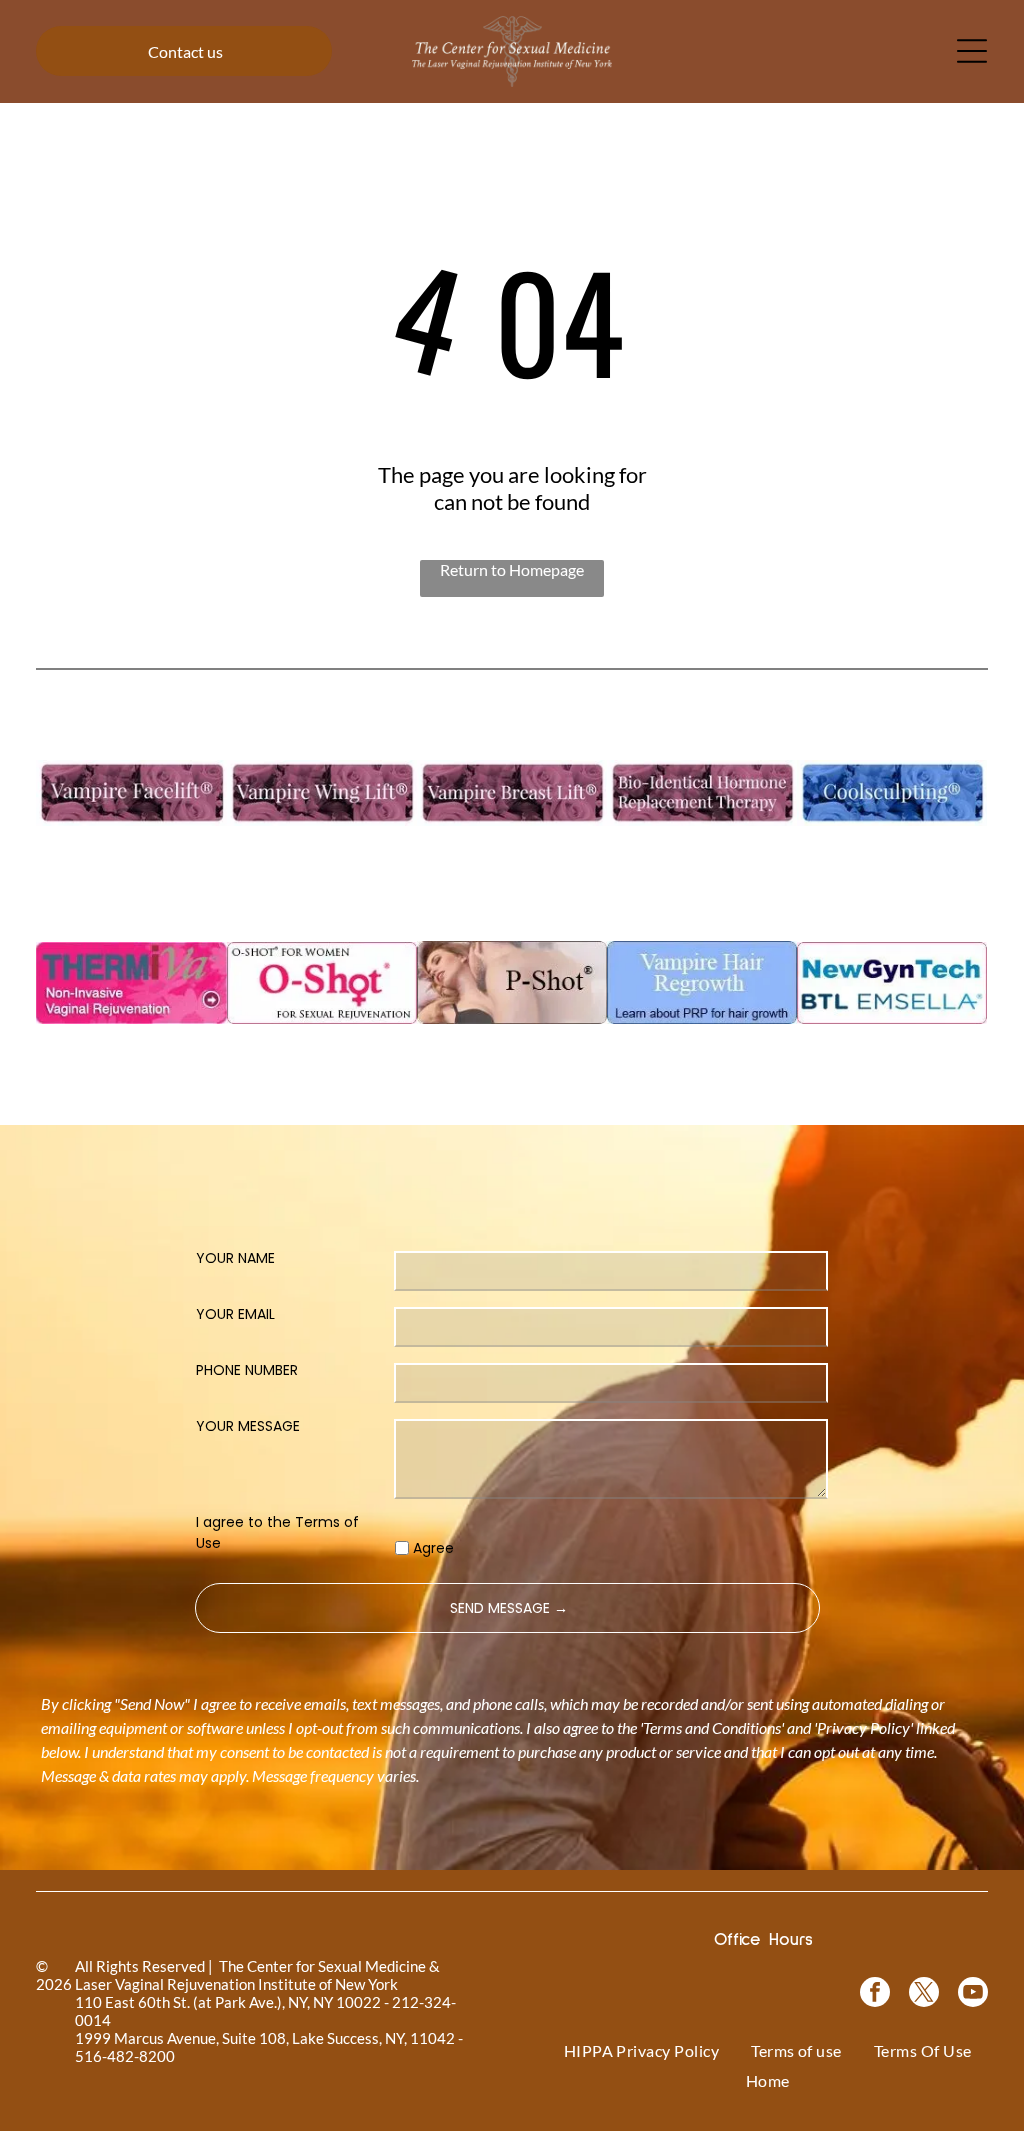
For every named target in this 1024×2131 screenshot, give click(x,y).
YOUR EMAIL (235, 1314)
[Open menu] (972, 51)
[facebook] (875, 1994)
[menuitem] (642, 2050)
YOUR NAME (235, 1258)
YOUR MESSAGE (248, 1426)
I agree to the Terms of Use (277, 1532)
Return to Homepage (512, 569)
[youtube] (973, 1994)
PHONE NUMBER (247, 1370)
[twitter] (924, 1994)
